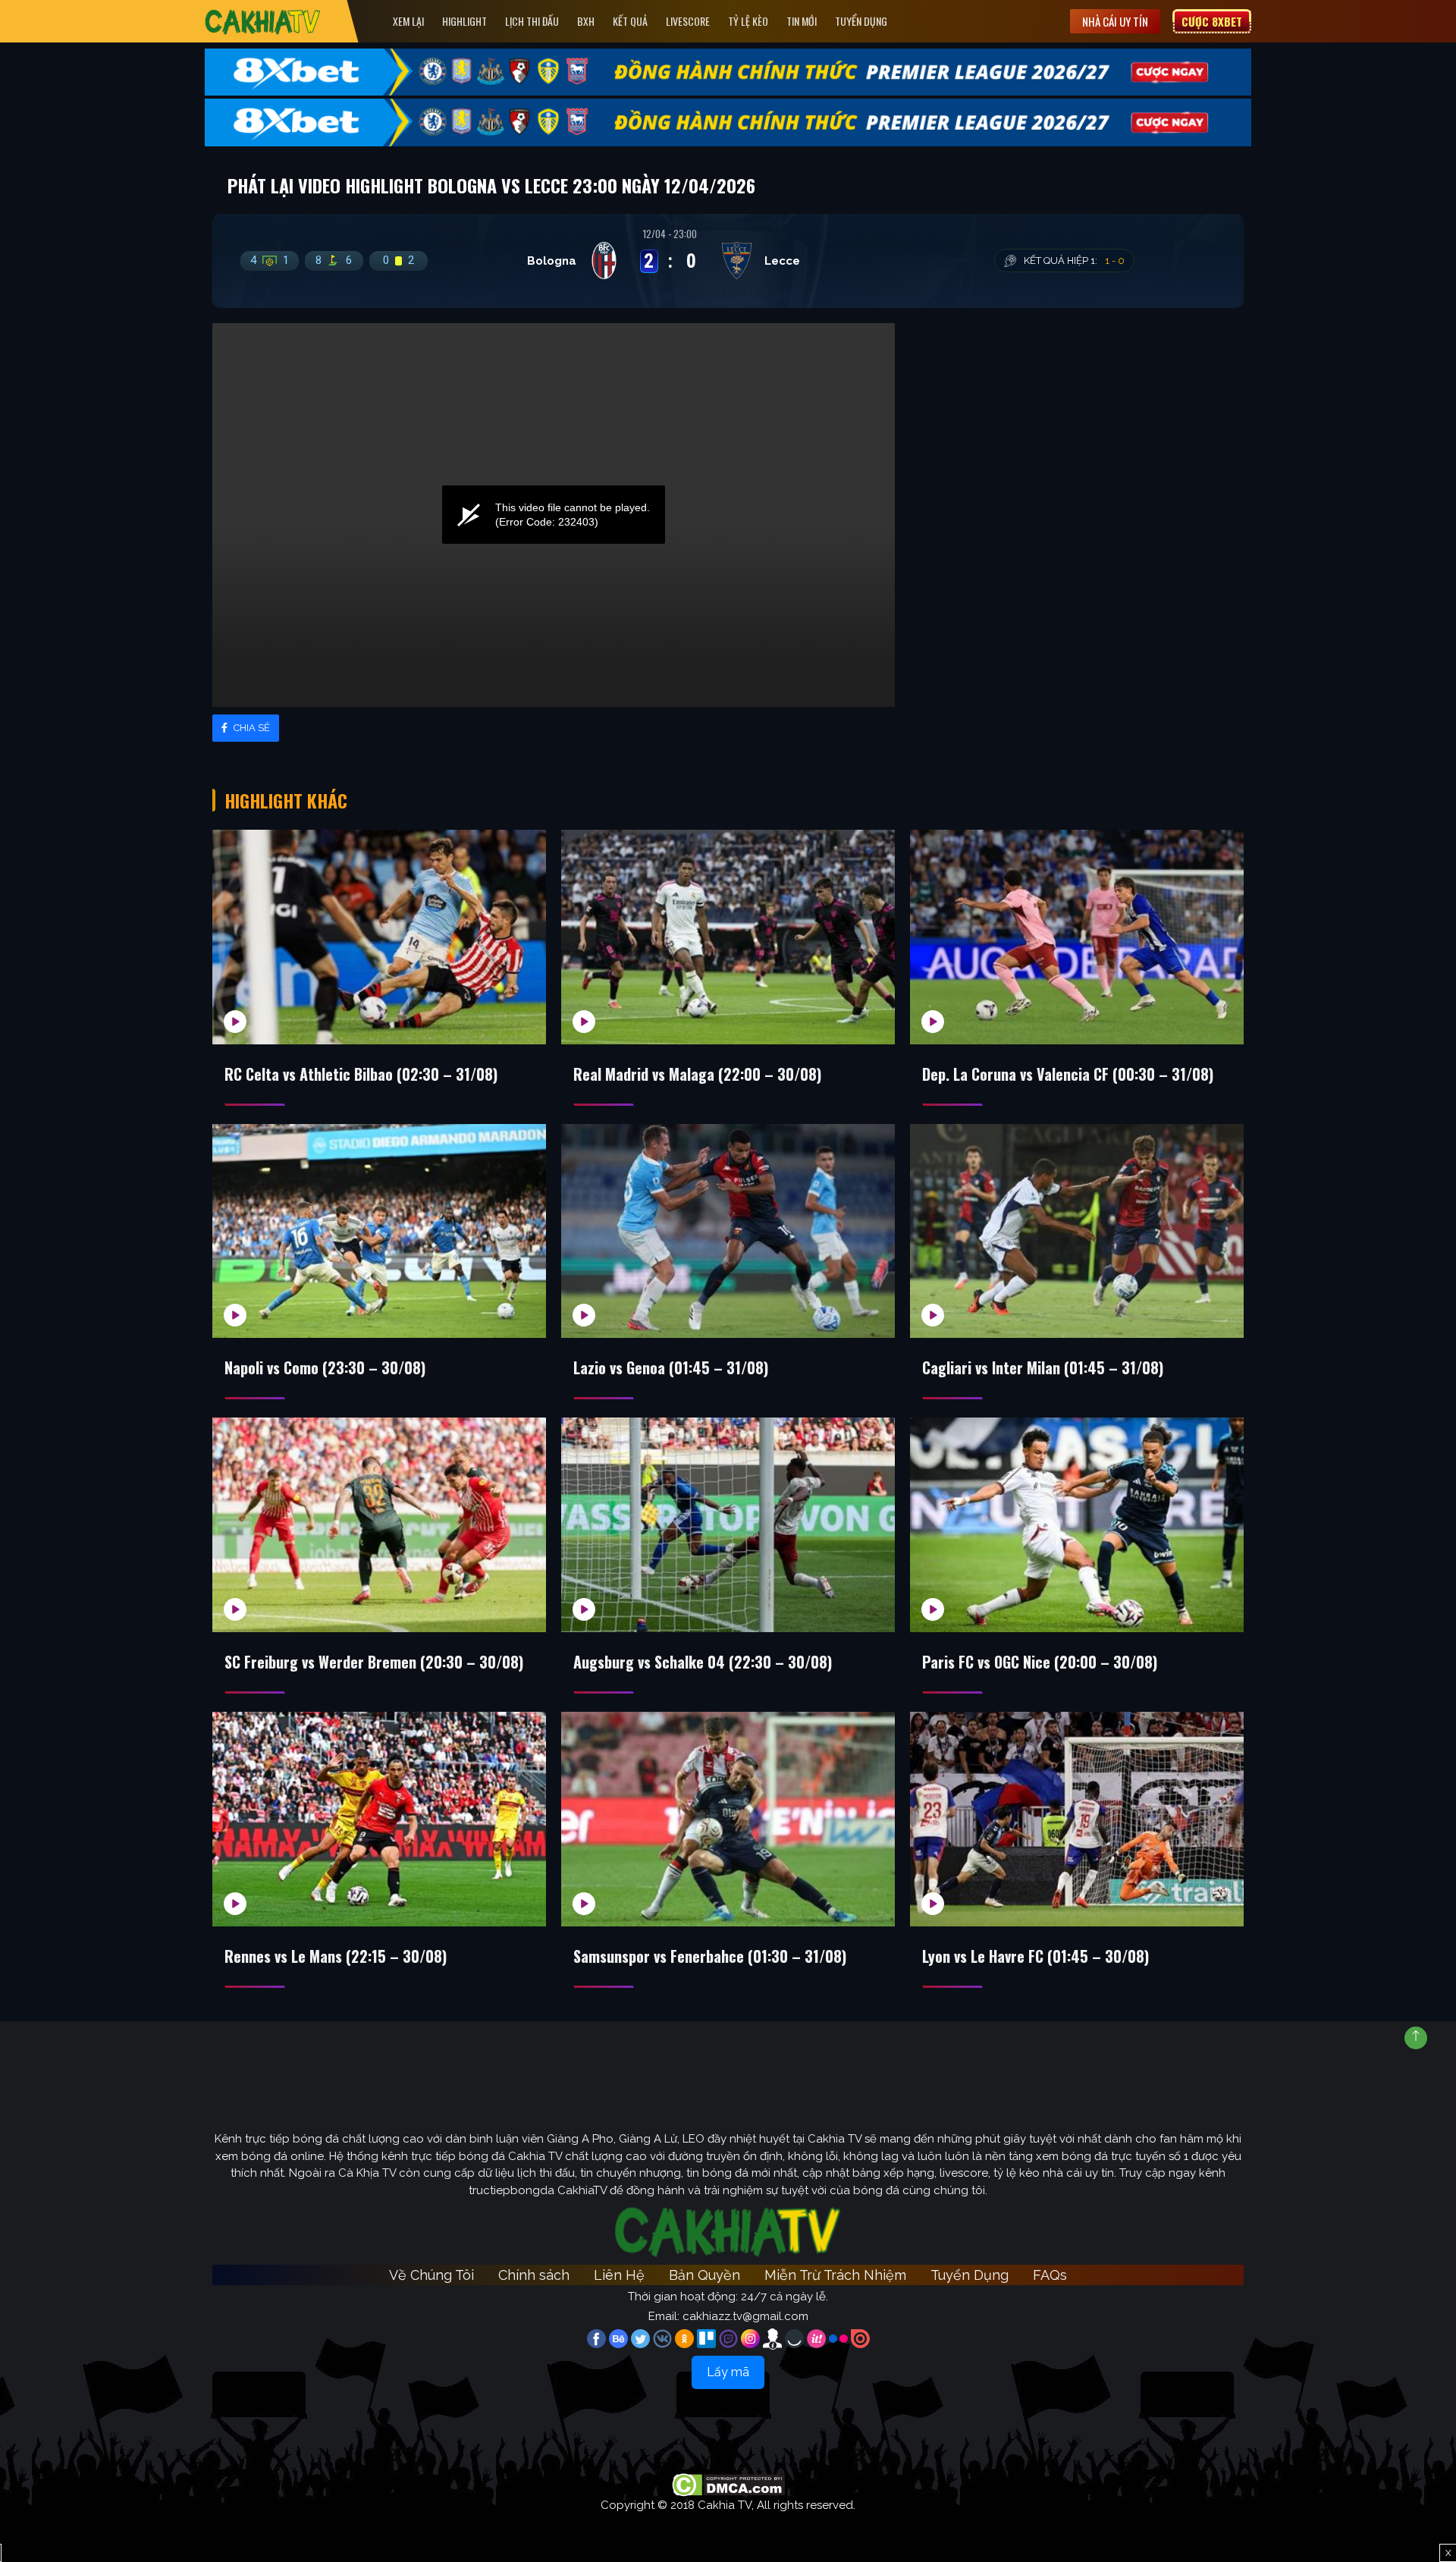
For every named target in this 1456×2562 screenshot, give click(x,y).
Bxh (586, 21)
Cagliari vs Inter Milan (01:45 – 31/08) (1043, 1367)
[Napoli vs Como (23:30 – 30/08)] (379, 1231)
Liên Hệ (619, 2275)
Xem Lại (408, 21)
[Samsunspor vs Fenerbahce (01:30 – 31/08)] (728, 1819)
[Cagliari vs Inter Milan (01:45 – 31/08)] (1077, 1231)
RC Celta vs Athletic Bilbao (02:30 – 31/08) (361, 1074)
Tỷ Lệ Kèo (748, 21)
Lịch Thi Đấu (532, 21)
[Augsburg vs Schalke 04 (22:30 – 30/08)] (728, 1525)
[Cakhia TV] (263, 22)
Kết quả (630, 21)
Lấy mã (728, 2372)
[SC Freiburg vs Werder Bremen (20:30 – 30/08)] (379, 1525)
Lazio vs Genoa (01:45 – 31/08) (671, 1367)
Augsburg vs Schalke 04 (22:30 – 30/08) (703, 1662)
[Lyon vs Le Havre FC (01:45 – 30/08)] (1077, 1819)
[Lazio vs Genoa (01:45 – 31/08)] (728, 1231)
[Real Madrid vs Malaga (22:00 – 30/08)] (728, 937)
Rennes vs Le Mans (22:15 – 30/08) (336, 1956)
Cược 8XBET (1212, 21)
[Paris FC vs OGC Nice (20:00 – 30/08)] (1077, 1525)
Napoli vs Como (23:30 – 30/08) (325, 1367)
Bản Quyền (704, 2275)
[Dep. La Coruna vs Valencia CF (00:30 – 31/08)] (1077, 937)
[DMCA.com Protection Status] (728, 2484)
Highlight (464, 21)
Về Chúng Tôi (431, 2275)
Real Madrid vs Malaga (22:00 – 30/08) (697, 1074)
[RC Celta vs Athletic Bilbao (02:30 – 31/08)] (379, 937)
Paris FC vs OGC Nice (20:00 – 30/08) (1040, 1662)
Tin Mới (802, 21)
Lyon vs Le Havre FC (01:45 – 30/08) (1036, 1956)
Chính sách (534, 2275)
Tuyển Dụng (861, 21)
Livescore (688, 21)
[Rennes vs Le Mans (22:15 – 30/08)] (379, 1819)
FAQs (1050, 2275)
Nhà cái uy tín (1115, 21)
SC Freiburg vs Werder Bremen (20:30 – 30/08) (374, 1662)
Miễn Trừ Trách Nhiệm (835, 2275)
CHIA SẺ (251, 728)
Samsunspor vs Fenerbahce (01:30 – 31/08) (710, 1956)
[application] (554, 515)
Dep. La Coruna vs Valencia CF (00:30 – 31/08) (1068, 1074)
